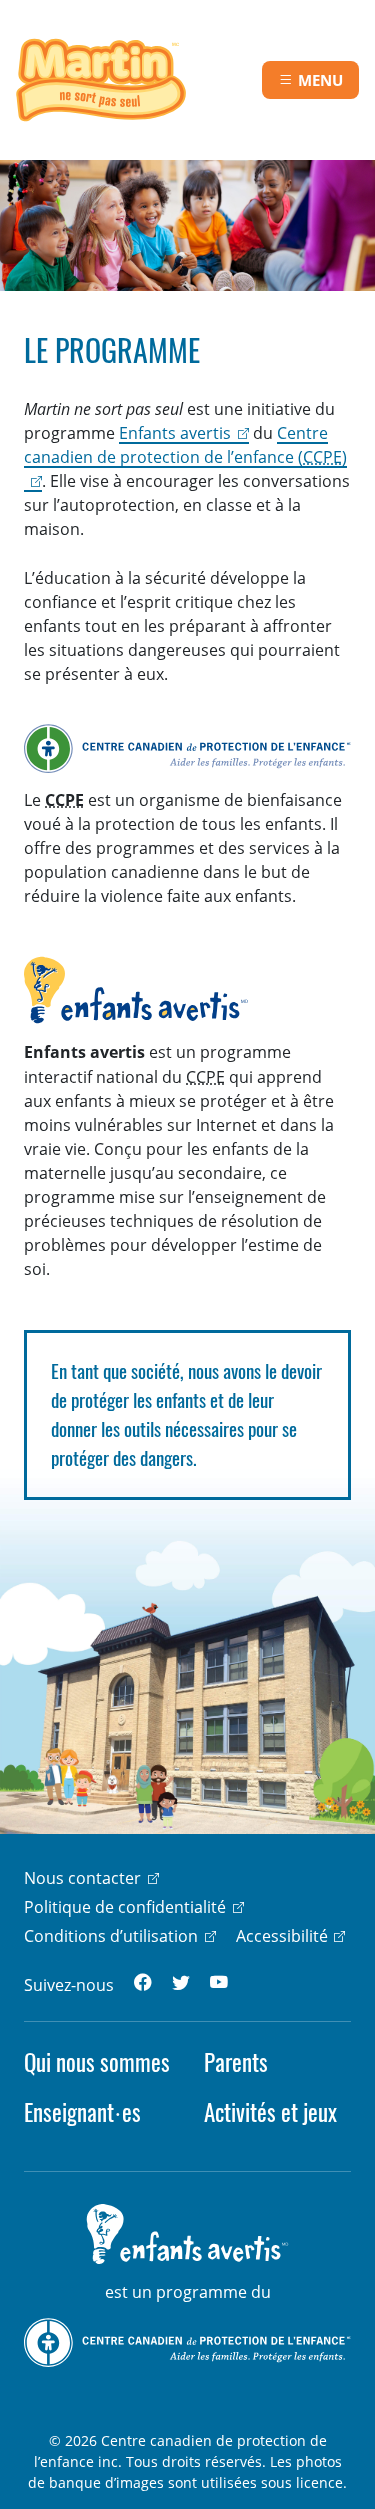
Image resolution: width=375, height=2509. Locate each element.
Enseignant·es (82, 2112)
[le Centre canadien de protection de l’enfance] (187, 2341)
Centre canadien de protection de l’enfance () (185, 445)
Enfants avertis (175, 433)
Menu (320, 80)
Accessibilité (282, 1936)
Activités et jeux (270, 2112)
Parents (236, 2062)
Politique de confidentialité (125, 1907)
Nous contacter (82, 1878)
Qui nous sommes (97, 2062)
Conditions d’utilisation (111, 1936)
